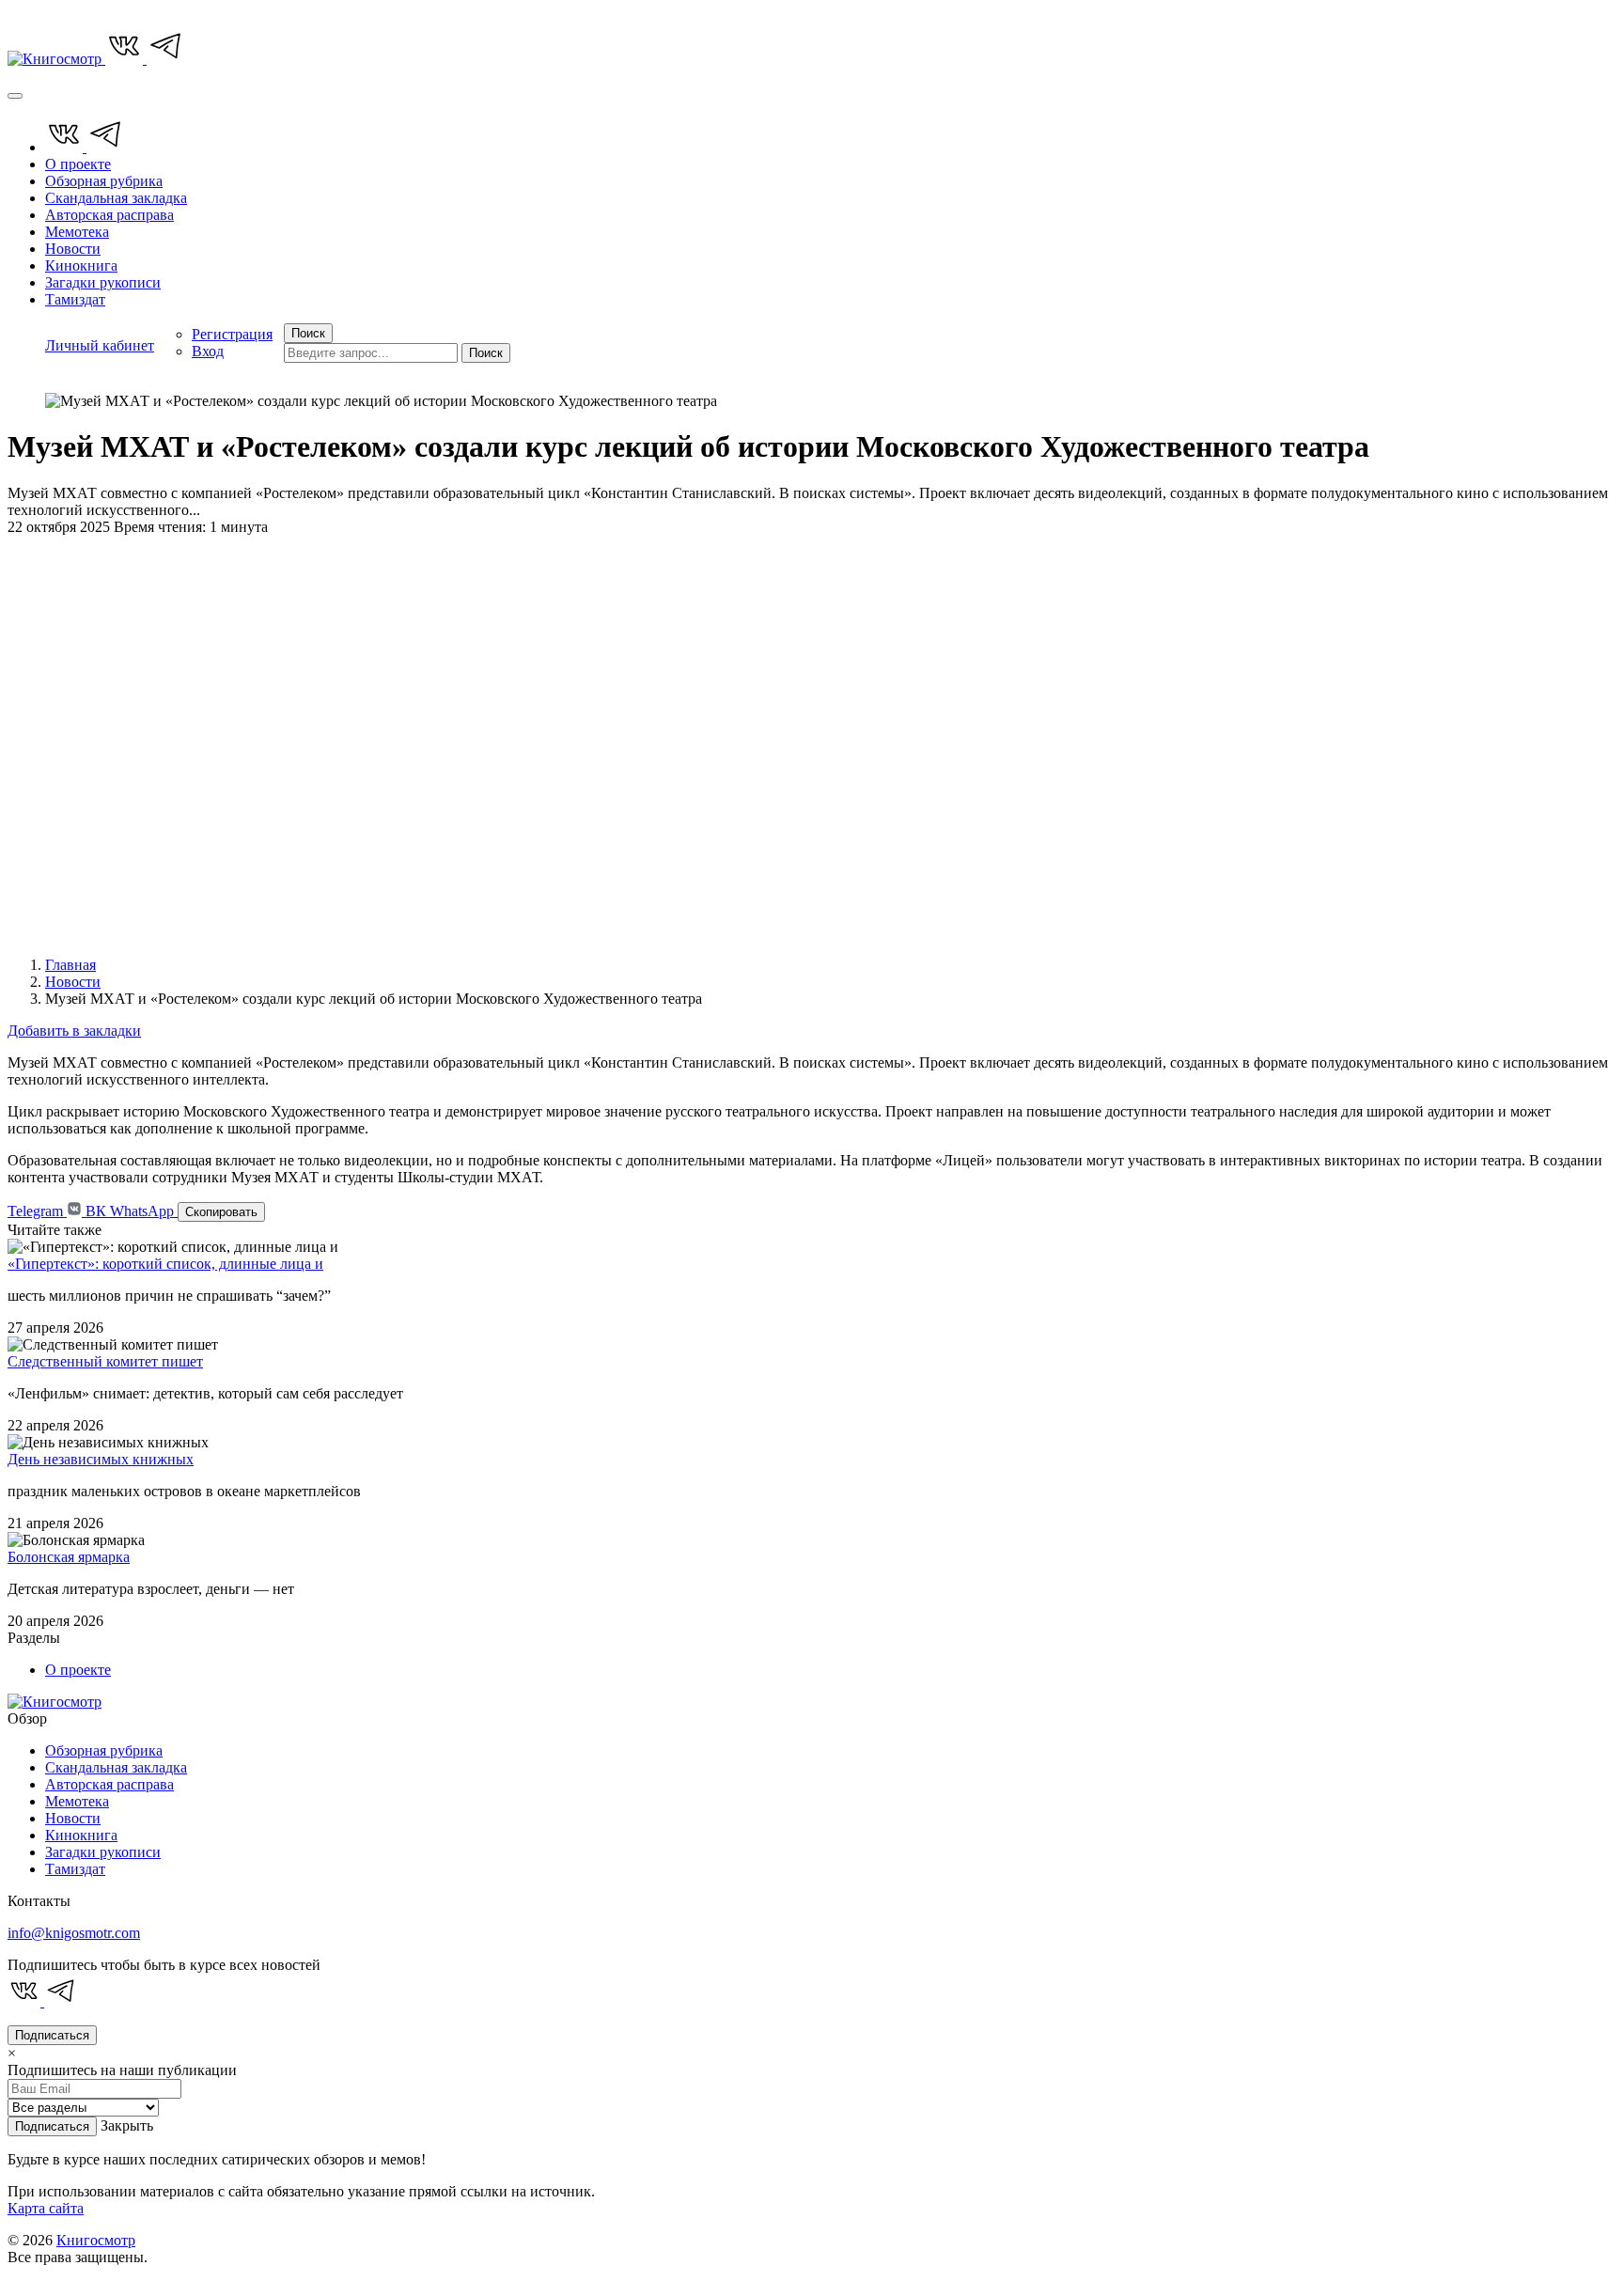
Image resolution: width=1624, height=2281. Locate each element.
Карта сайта (46, 2208)
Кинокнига (81, 266)
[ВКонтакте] (126, 59)
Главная (70, 965)
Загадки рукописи (103, 282)
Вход (208, 351)
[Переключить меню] (15, 96)
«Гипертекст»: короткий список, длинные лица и (165, 1264)
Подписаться (52, 2035)
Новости (73, 249)
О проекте (78, 164)
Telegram (37, 1211)
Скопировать (221, 1212)
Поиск (486, 353)
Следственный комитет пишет (105, 1361)
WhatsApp (144, 1211)
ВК (96, 1211)
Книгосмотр (96, 2240)
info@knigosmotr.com (74, 1933)
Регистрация (232, 334)
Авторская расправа (109, 215)
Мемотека (77, 232)
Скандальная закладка (116, 198)
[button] (100, 344)
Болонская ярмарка (69, 1557)
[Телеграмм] (165, 59)
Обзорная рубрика (104, 181)
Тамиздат (75, 299)
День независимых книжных (101, 1459)
